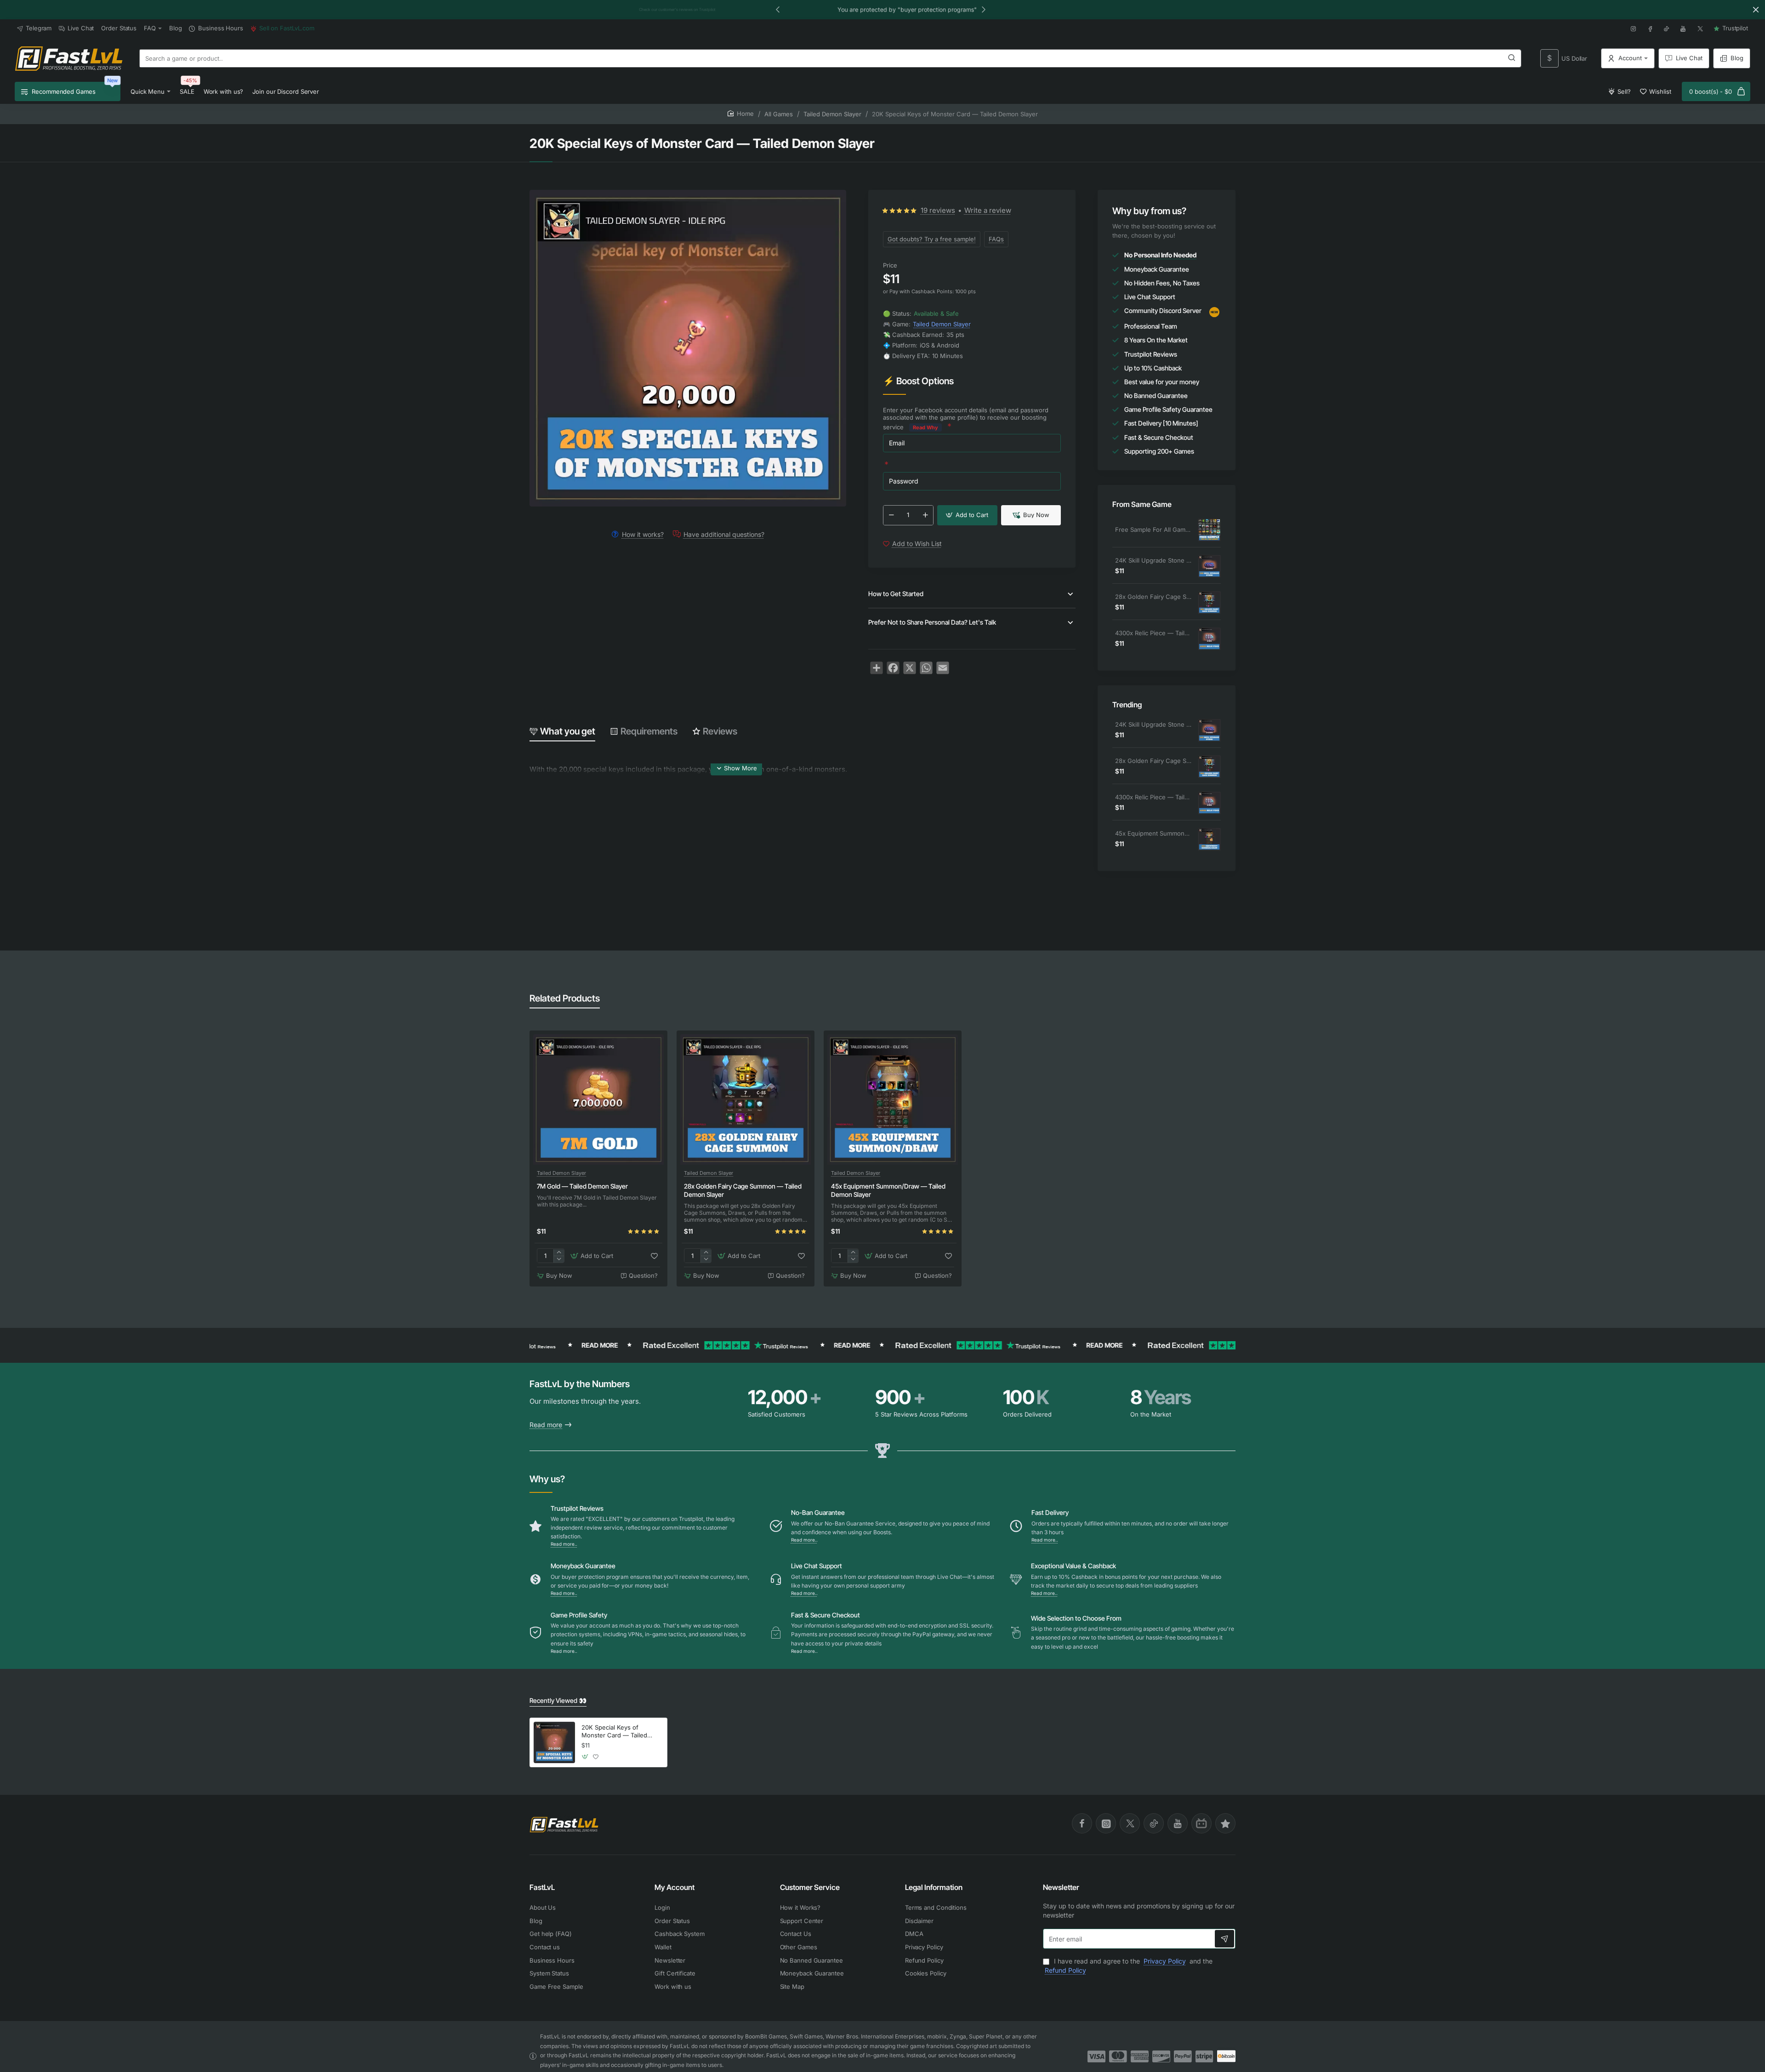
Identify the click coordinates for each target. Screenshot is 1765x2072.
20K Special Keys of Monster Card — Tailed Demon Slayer (614, 1732)
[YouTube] (1178, 1823)
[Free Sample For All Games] (1209, 530)
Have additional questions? (724, 534)
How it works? (643, 534)
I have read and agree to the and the (1129, 1966)
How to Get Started (896, 594)
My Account (675, 1887)
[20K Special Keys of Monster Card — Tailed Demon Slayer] (554, 1742)
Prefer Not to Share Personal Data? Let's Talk (932, 622)
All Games (779, 114)
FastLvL (542, 1887)
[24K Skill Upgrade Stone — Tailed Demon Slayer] (1209, 566)
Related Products (565, 998)
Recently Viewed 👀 (558, 1700)
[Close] (1756, 10)
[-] (891, 515)
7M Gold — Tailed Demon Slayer (582, 1186)
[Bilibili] (1201, 1823)
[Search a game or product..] (1512, 58)
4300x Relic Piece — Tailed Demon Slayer (1153, 633)
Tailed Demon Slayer (832, 114)
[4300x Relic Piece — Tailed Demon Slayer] (1209, 639)
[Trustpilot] (1225, 1823)
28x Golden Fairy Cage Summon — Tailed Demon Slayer (1153, 597)
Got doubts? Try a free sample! (932, 239)
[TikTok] (1154, 1823)
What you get (568, 731)
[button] (778, 9)
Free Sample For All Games (1153, 529)
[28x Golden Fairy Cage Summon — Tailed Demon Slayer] (1209, 603)
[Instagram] (1106, 1823)
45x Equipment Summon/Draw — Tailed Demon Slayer (1153, 833)
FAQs (996, 239)
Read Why (925, 427)
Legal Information (934, 1887)
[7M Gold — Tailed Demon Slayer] (598, 1099)
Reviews (720, 731)
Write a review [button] (988, 210)
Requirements (649, 731)
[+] (925, 515)
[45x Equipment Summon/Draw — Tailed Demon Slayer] (1209, 839)
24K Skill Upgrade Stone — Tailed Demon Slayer (1153, 560)
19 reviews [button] (938, 210)
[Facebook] (1082, 1823)
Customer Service (810, 1887)
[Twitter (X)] (1130, 1823)
